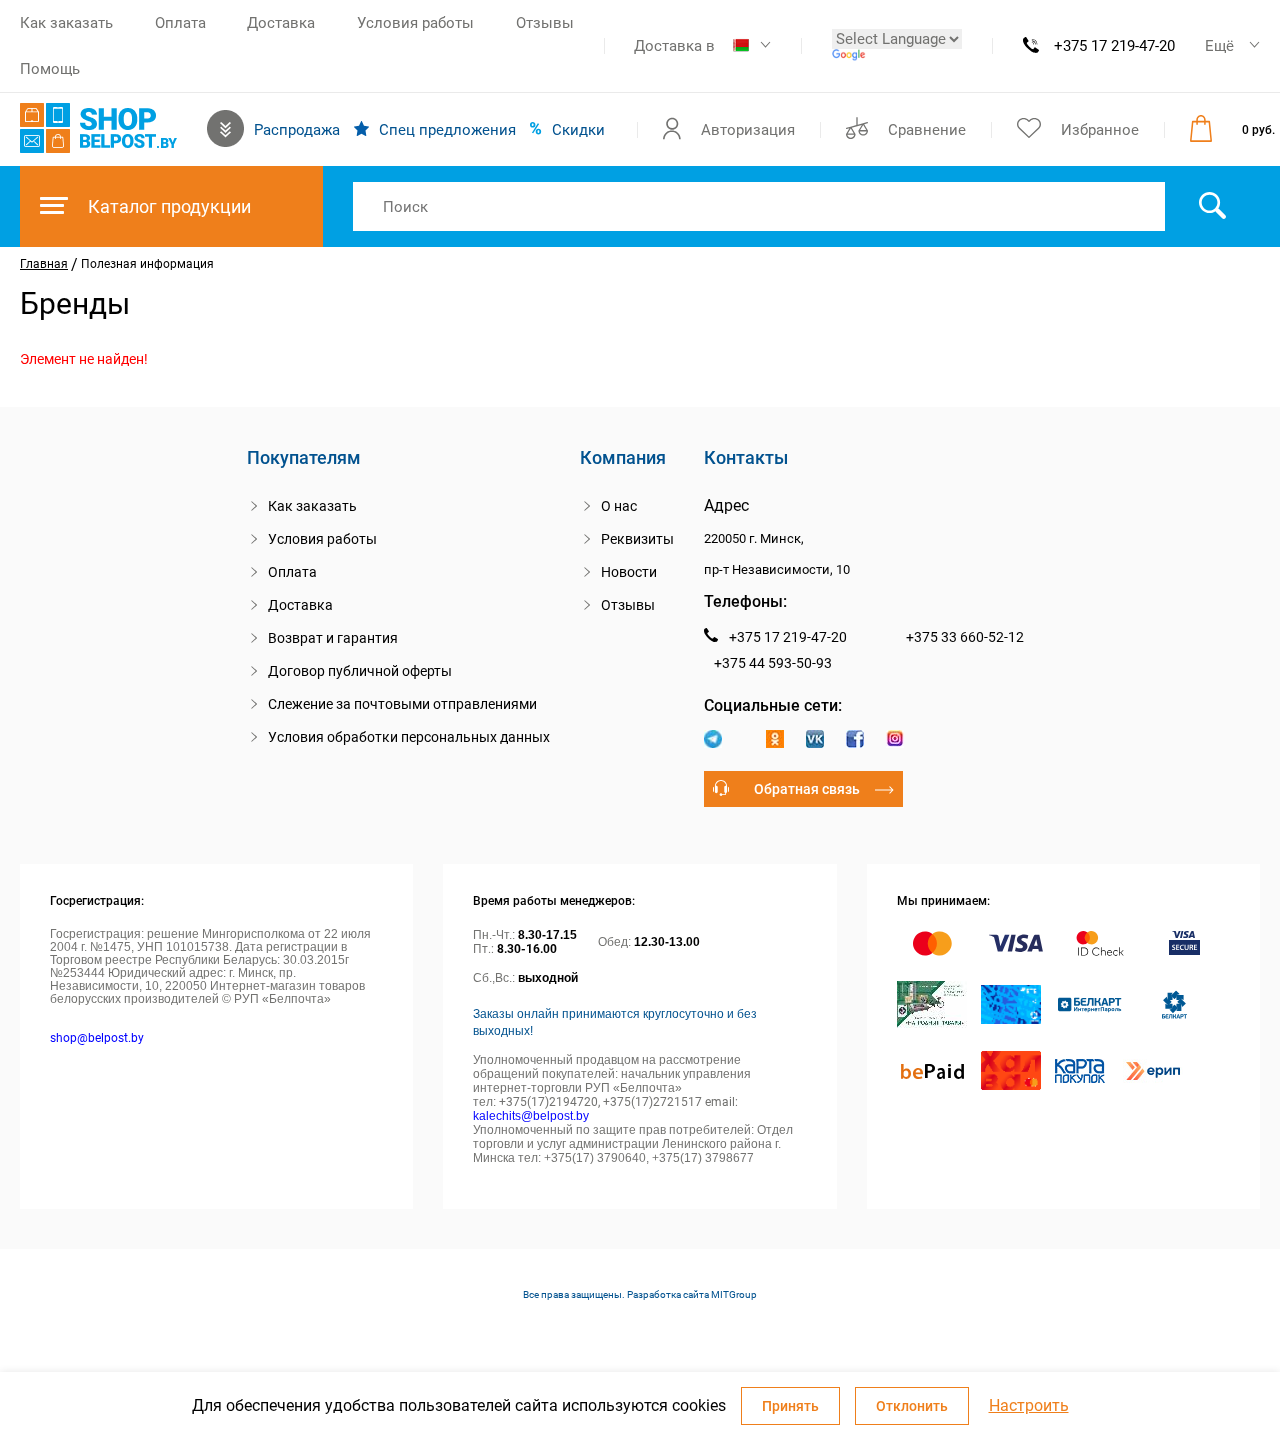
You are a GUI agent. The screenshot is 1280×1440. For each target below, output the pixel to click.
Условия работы (415, 23)
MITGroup (734, 1294)
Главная (44, 264)
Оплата (180, 23)
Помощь (50, 69)
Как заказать (66, 23)
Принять (790, 1406)
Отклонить (912, 1406)
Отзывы (545, 23)
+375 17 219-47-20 (1114, 46)
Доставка (281, 23)
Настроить (1029, 1406)
